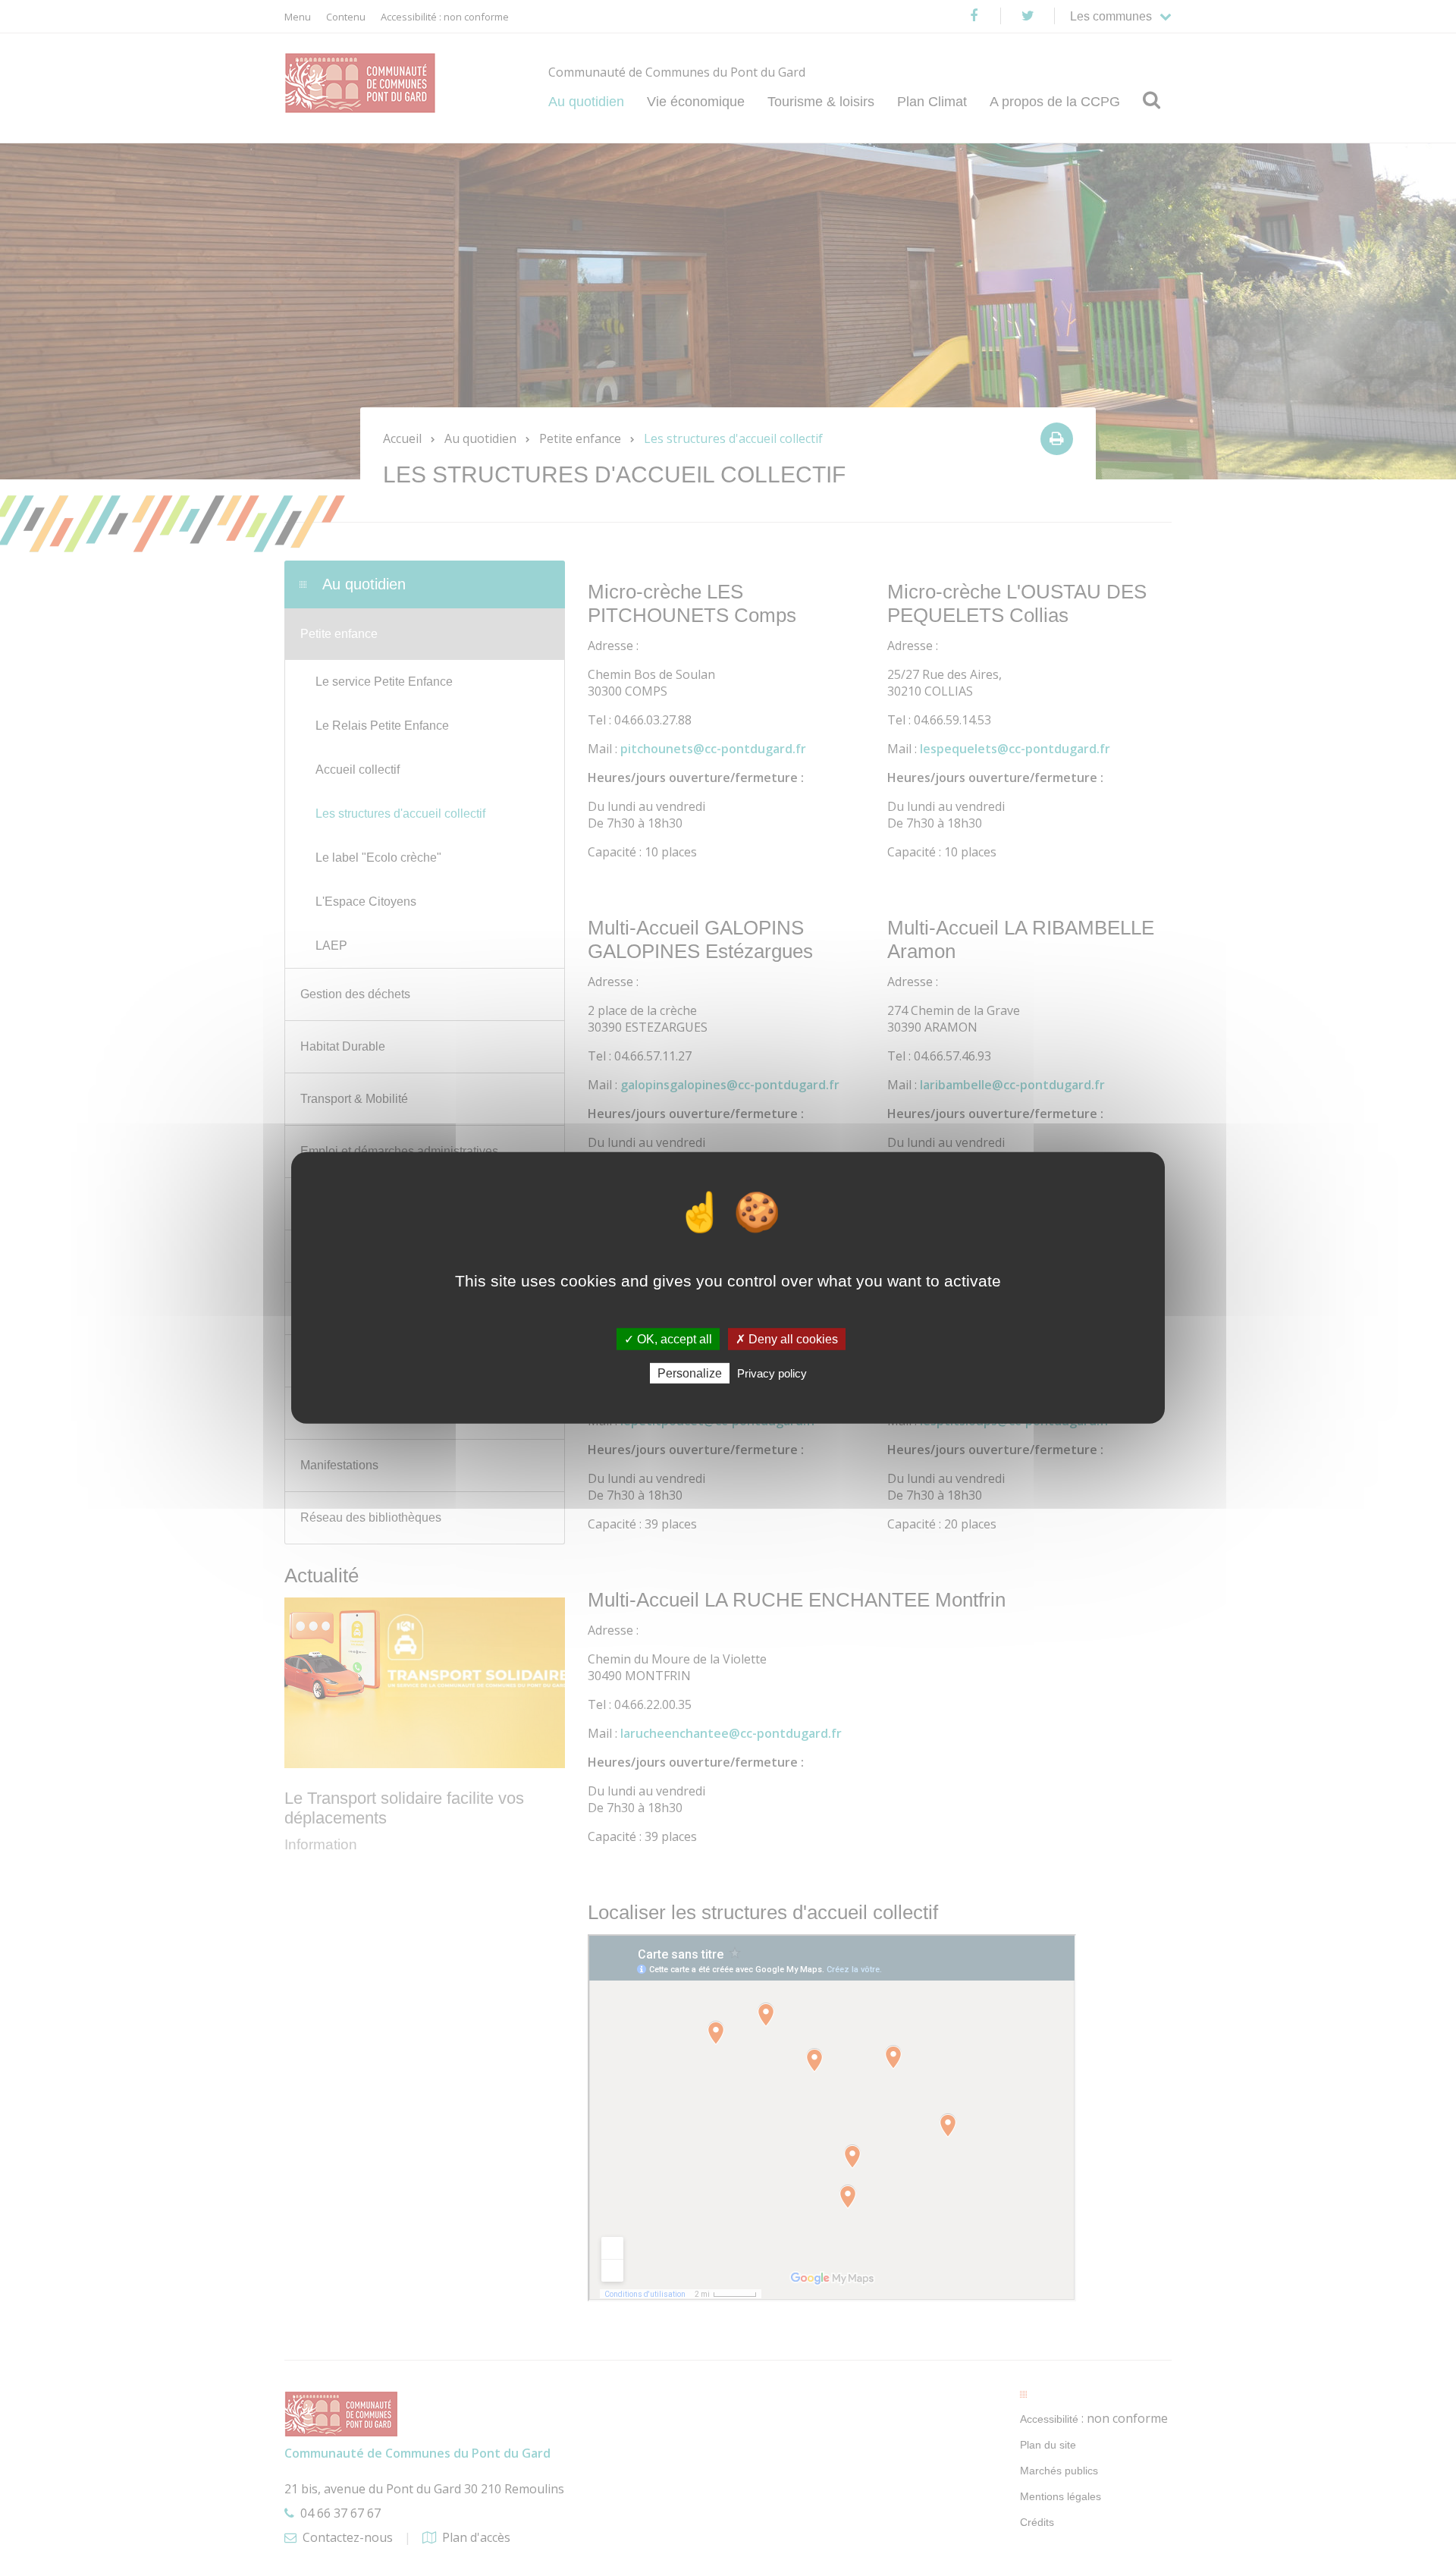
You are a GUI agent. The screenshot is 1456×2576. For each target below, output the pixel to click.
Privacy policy (772, 1373)
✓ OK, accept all (668, 1339)
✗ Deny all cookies (787, 1339)
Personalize (690, 1373)
